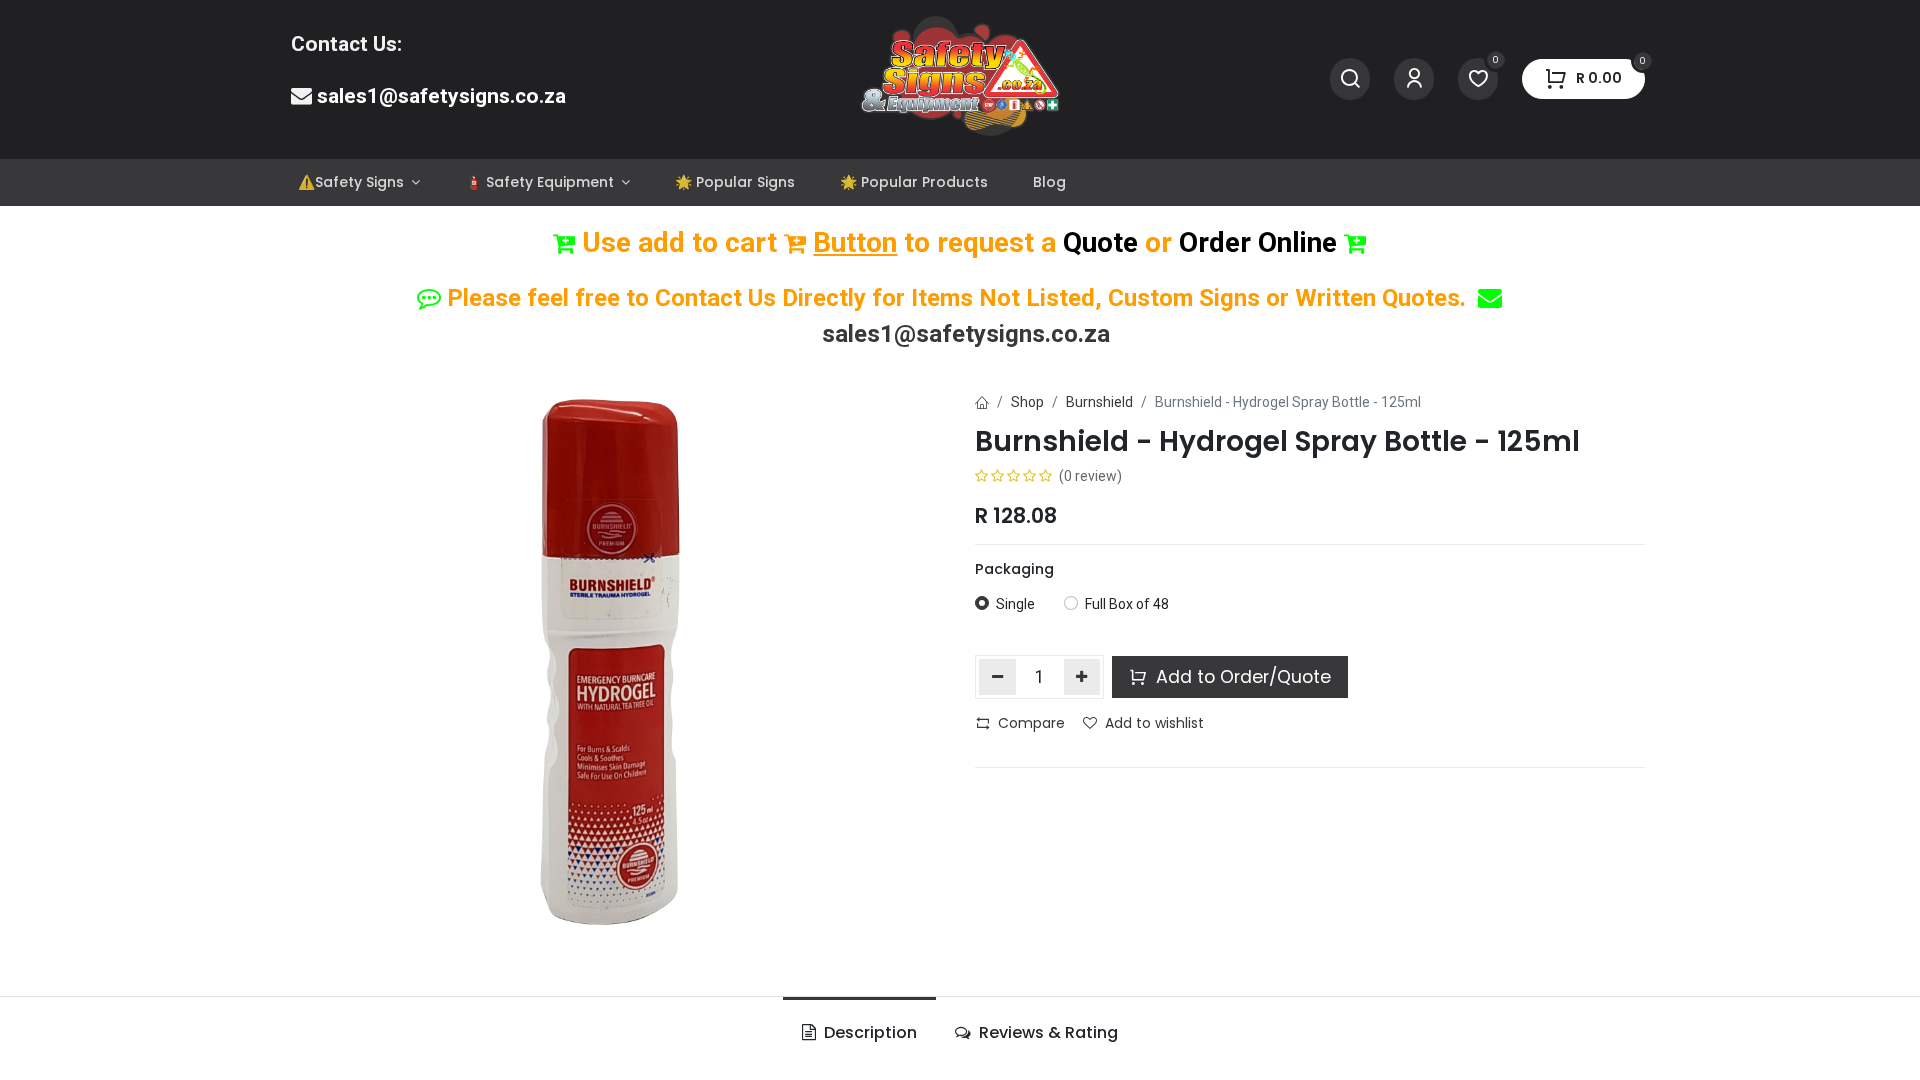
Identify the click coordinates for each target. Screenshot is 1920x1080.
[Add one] (1082, 677)
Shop (1027, 402)
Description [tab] (868, 1032)
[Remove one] (997, 677)
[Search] (1350, 79)
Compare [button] (1031, 723)
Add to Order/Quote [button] (1241, 677)
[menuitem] (358, 182)
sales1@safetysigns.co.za (441, 96)
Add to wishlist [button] (1154, 723)
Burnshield (1099, 402)
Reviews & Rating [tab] (1046, 1032)
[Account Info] (1414, 79)
